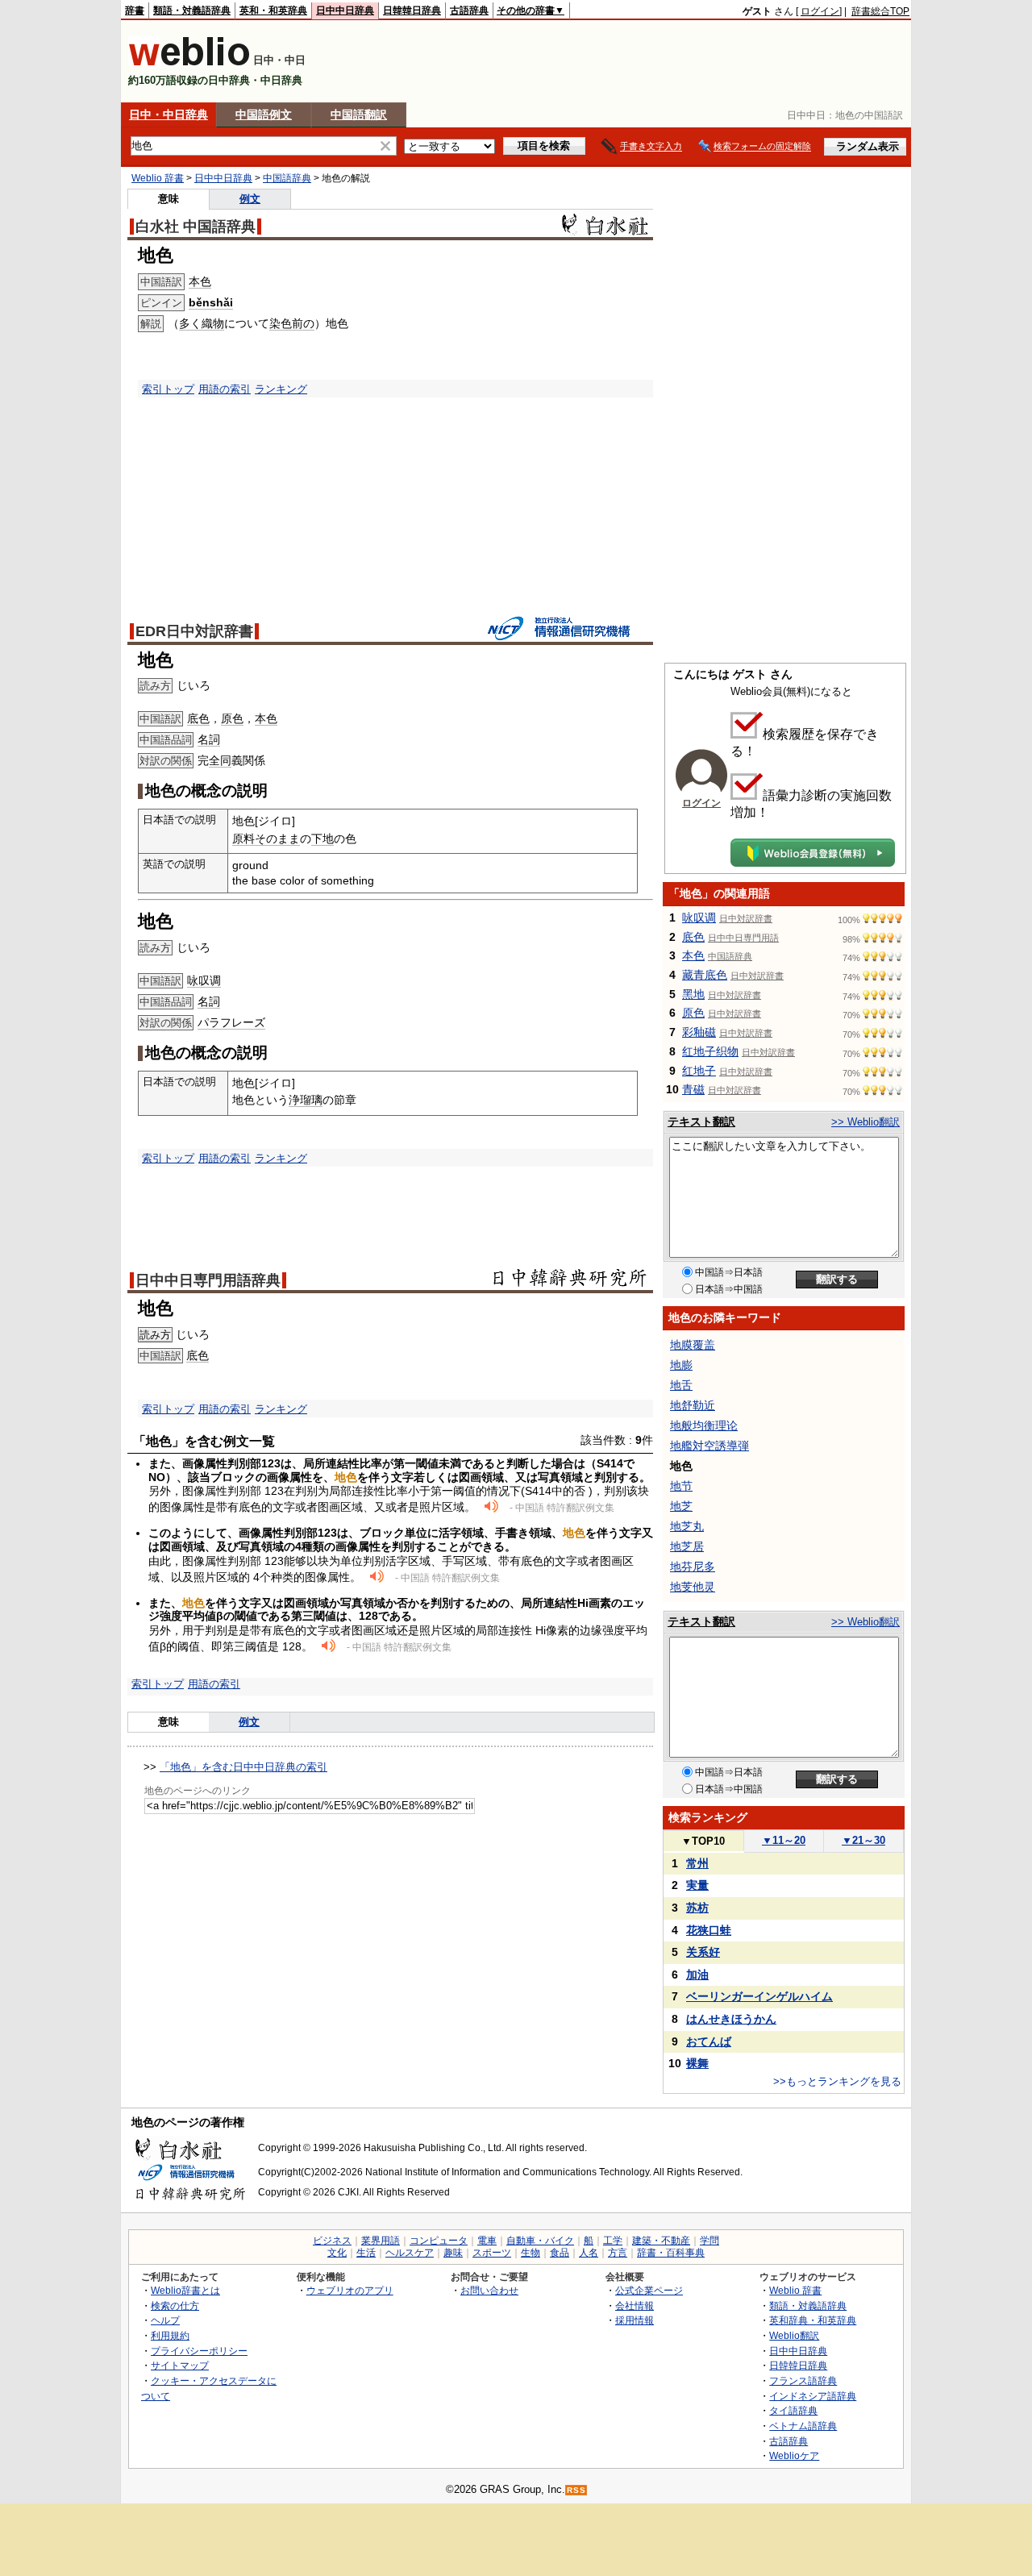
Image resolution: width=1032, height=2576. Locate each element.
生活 (366, 2253)
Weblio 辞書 (158, 178)
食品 (560, 2253)
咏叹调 (204, 980)
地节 (681, 1486)
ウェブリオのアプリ (350, 2290)
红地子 (699, 1071)
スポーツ (492, 2253)
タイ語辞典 (793, 2410)
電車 (487, 2241)
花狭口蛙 (709, 1930)
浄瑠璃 (306, 1100)
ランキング (281, 389)
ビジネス (332, 2241)
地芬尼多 (693, 1567)
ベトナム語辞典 (803, 2426)
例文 (250, 199)
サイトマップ (180, 2365)
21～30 (863, 1840)
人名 (589, 2253)
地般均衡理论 (704, 1425)
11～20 (784, 1840)
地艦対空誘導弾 (709, 1446)
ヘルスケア (410, 2253)
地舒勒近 (693, 1405)
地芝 (681, 1506)
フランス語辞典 (803, 2380)
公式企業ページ (649, 2290)
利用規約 (170, 2335)
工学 (613, 2241)
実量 (697, 1885)
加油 (697, 1975)
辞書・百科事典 (671, 2253)
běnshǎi (211, 302)
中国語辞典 (287, 178)
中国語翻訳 (359, 114)
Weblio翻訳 (794, 2335)
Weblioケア (794, 2455)
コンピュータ (439, 2241)
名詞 (209, 739)
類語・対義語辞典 (192, 10)
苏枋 (697, 1908)
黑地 (693, 994)
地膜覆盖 (693, 1345)
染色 (281, 323)
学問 (709, 2241)
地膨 (681, 1365)
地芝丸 (687, 1526)
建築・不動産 (661, 2241)
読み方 (155, 1335)
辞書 (135, 10)
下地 (322, 839)
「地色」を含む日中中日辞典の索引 (243, 1767)
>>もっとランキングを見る (837, 2081)
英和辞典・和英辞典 (813, 2320)
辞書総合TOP (880, 11)
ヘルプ (165, 2320)
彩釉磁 (699, 1032)
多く (190, 323)
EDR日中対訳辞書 (194, 631)
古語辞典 (469, 10)
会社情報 (635, 2305)
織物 (213, 323)
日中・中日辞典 (169, 114)
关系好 (703, 1952)
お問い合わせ (489, 2290)
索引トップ (168, 389)
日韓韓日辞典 (412, 10)
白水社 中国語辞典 (196, 227)
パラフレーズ (231, 1022)
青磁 (693, 1089)
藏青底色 (705, 975)
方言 (618, 2253)
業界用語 (381, 2241)
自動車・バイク (540, 2241)
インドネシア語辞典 (813, 2396)
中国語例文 (264, 114)
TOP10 (703, 1841)
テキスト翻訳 (701, 1122)
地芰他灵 (693, 1587)
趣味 (453, 2253)
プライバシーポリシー (199, 2351)
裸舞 (697, 2063)
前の (303, 323)
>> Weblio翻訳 (866, 1122)
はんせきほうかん (731, 2019)
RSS (576, 2490)
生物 (531, 2253)
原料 (243, 839)
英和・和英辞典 (273, 10)
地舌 (681, 1385)
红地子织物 (710, 1051)
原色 (232, 718)
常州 (697, 1863)
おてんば (709, 2041)
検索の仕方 (175, 2305)
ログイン (820, 11)
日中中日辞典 (345, 10)
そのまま (277, 839)
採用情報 (635, 2320)
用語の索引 (225, 389)
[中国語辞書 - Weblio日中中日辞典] (189, 62)
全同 (220, 760)
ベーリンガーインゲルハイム (759, 1996)
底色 (198, 718)
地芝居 (687, 1546)
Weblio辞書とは (185, 2290)
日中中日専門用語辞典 (208, 1280)
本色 (200, 281)
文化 (337, 2253)
